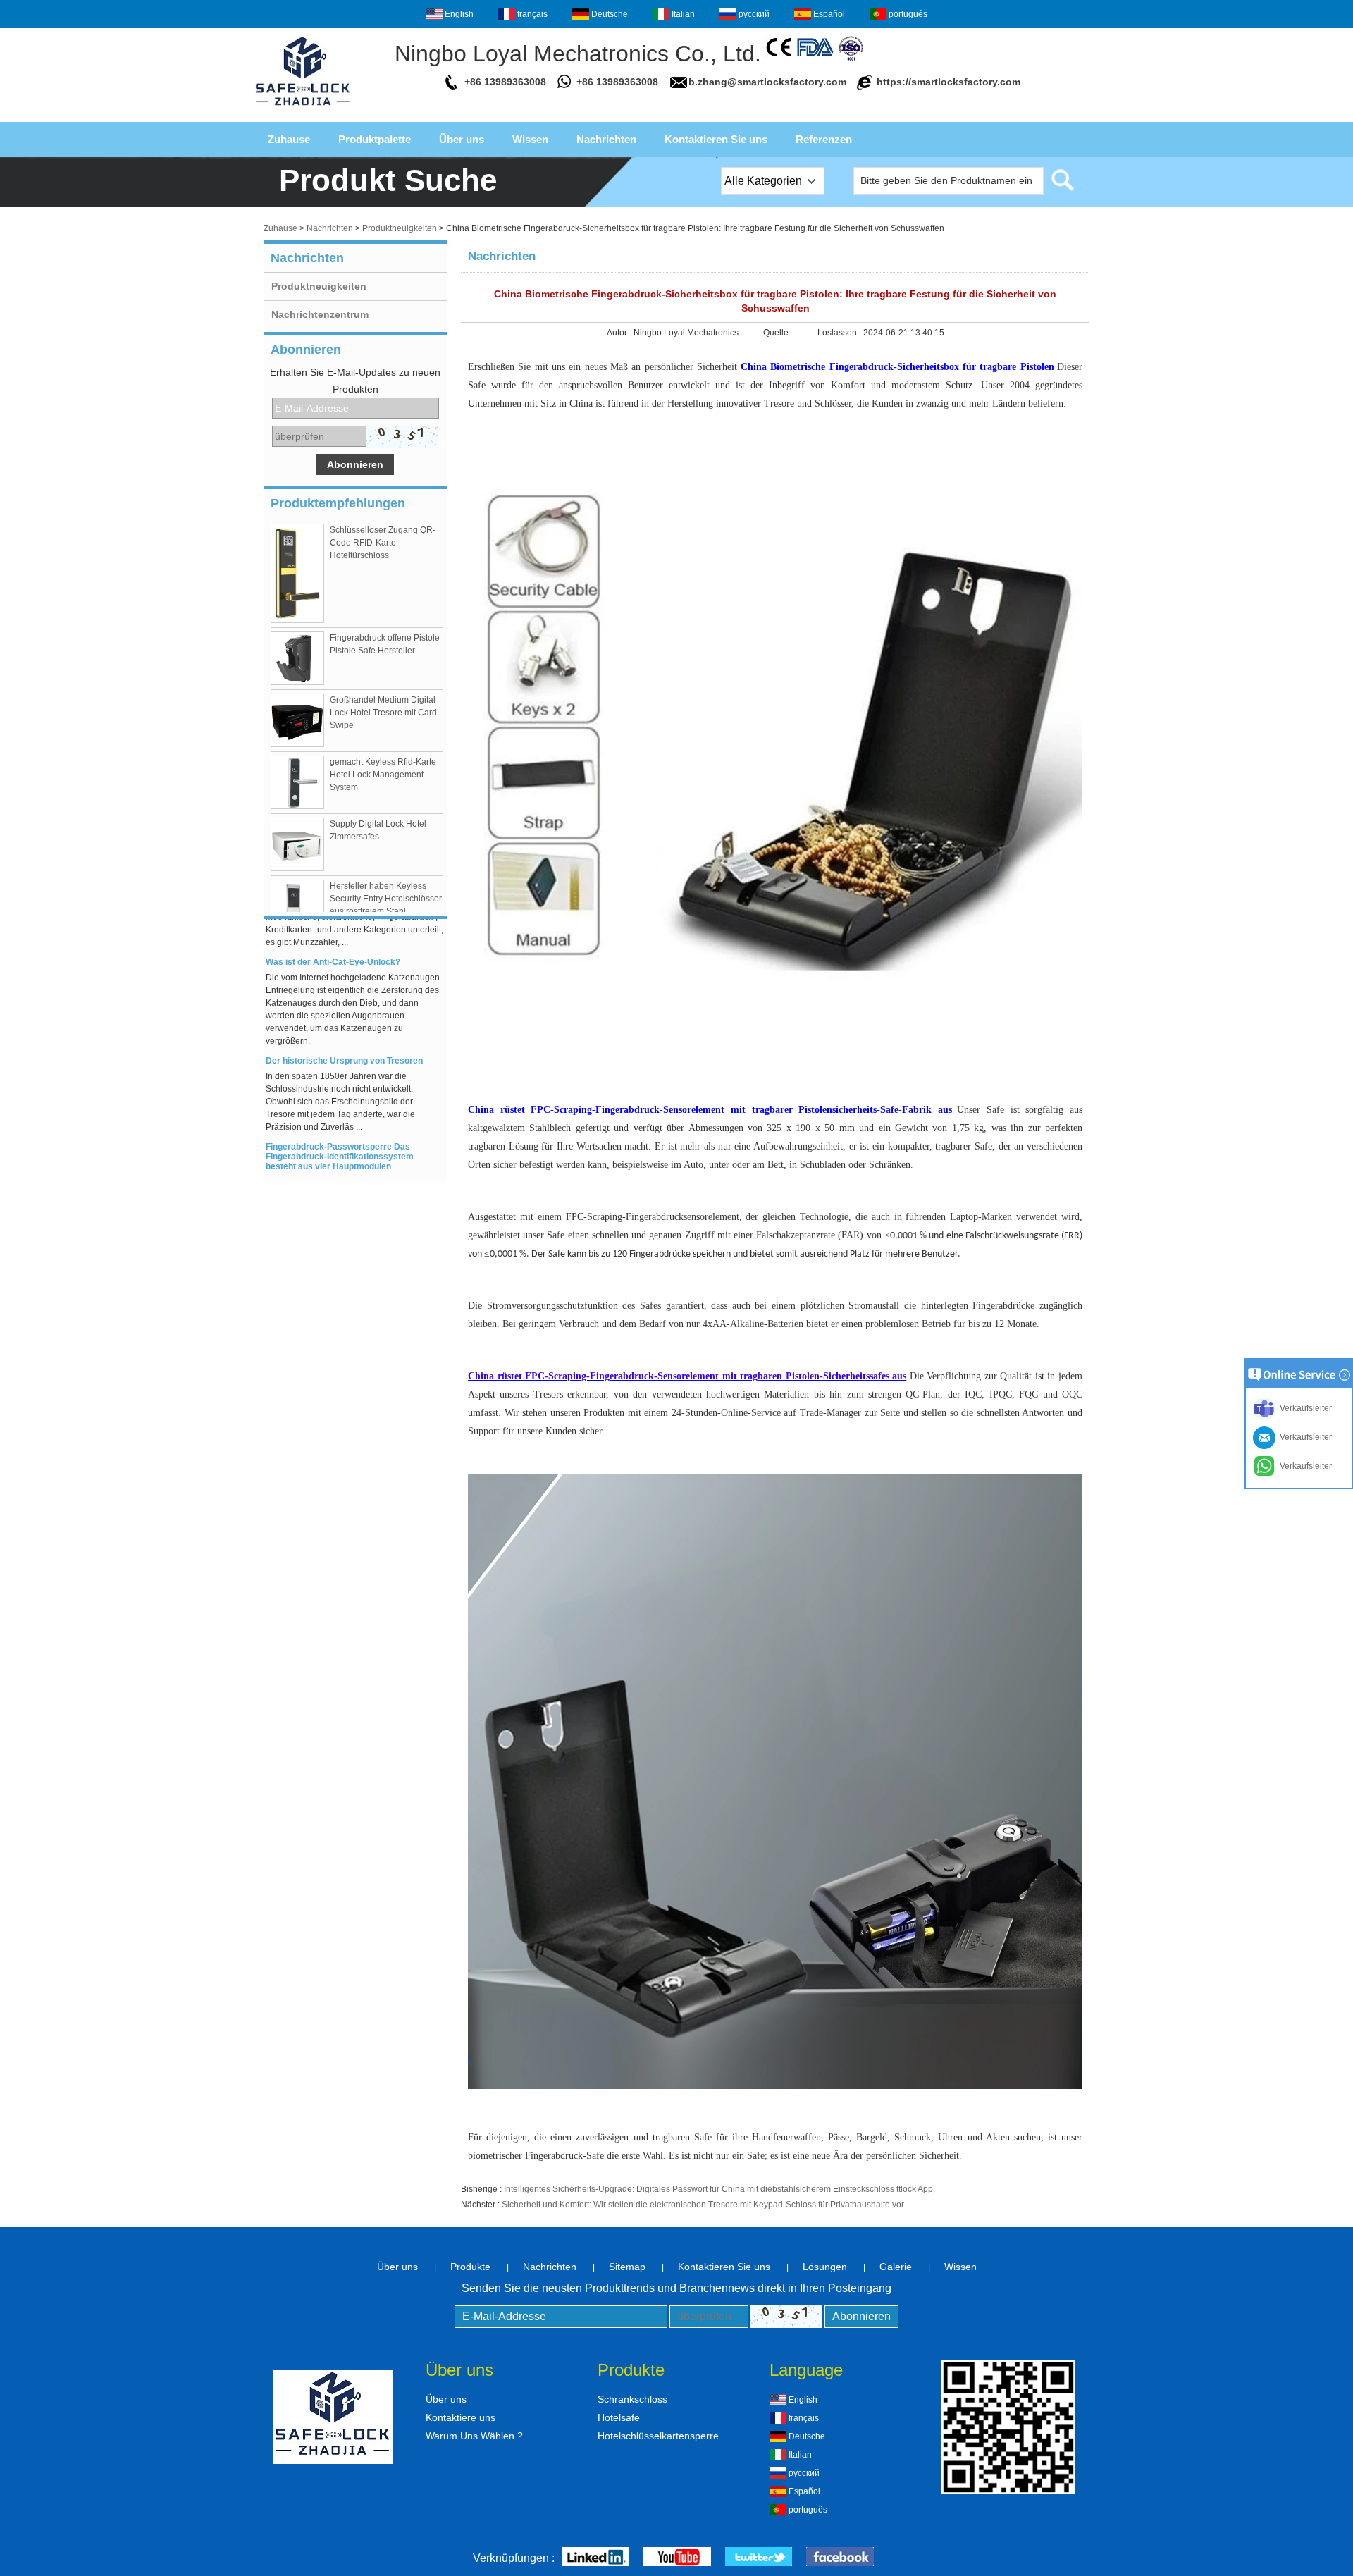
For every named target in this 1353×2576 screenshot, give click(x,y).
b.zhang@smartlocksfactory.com (767, 82)
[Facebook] (840, 2558)
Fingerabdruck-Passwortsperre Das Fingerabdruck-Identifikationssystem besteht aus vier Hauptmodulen (340, 1139)
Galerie (896, 2267)
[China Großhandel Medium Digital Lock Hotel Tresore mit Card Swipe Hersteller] (297, 720)
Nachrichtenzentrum (320, 314)
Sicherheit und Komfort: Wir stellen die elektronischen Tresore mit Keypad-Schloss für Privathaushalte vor (703, 2205)
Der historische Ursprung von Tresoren (344, 1043)
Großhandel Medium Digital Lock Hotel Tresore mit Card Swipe (383, 713)
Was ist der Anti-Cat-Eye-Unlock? (333, 944)
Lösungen (825, 2267)
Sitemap (627, 2267)
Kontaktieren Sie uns (716, 139)
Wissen (530, 139)
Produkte (470, 2267)
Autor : (620, 333)
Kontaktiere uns (461, 2417)
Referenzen (824, 139)
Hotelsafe (619, 2417)
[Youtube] (677, 2558)
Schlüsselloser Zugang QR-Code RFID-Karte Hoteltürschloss (383, 543)
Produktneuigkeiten (400, 228)
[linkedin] (595, 2558)
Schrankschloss (632, 2399)
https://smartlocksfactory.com (949, 82)
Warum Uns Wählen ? (474, 2436)
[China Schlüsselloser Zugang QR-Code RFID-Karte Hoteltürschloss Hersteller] (297, 573)
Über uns (462, 139)
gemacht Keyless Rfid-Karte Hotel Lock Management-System (383, 775)
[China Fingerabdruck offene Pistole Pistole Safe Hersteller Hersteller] (297, 658)
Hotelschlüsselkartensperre (658, 2436)
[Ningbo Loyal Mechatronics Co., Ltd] (303, 110)
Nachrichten (606, 139)
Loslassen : (840, 333)
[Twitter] (759, 2558)
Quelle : (779, 333)
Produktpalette (375, 139)
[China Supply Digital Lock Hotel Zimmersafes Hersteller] (297, 844)
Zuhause (289, 139)
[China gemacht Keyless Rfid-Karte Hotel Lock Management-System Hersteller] (297, 782)
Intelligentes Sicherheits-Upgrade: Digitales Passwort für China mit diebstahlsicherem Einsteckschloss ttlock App (718, 2189)
